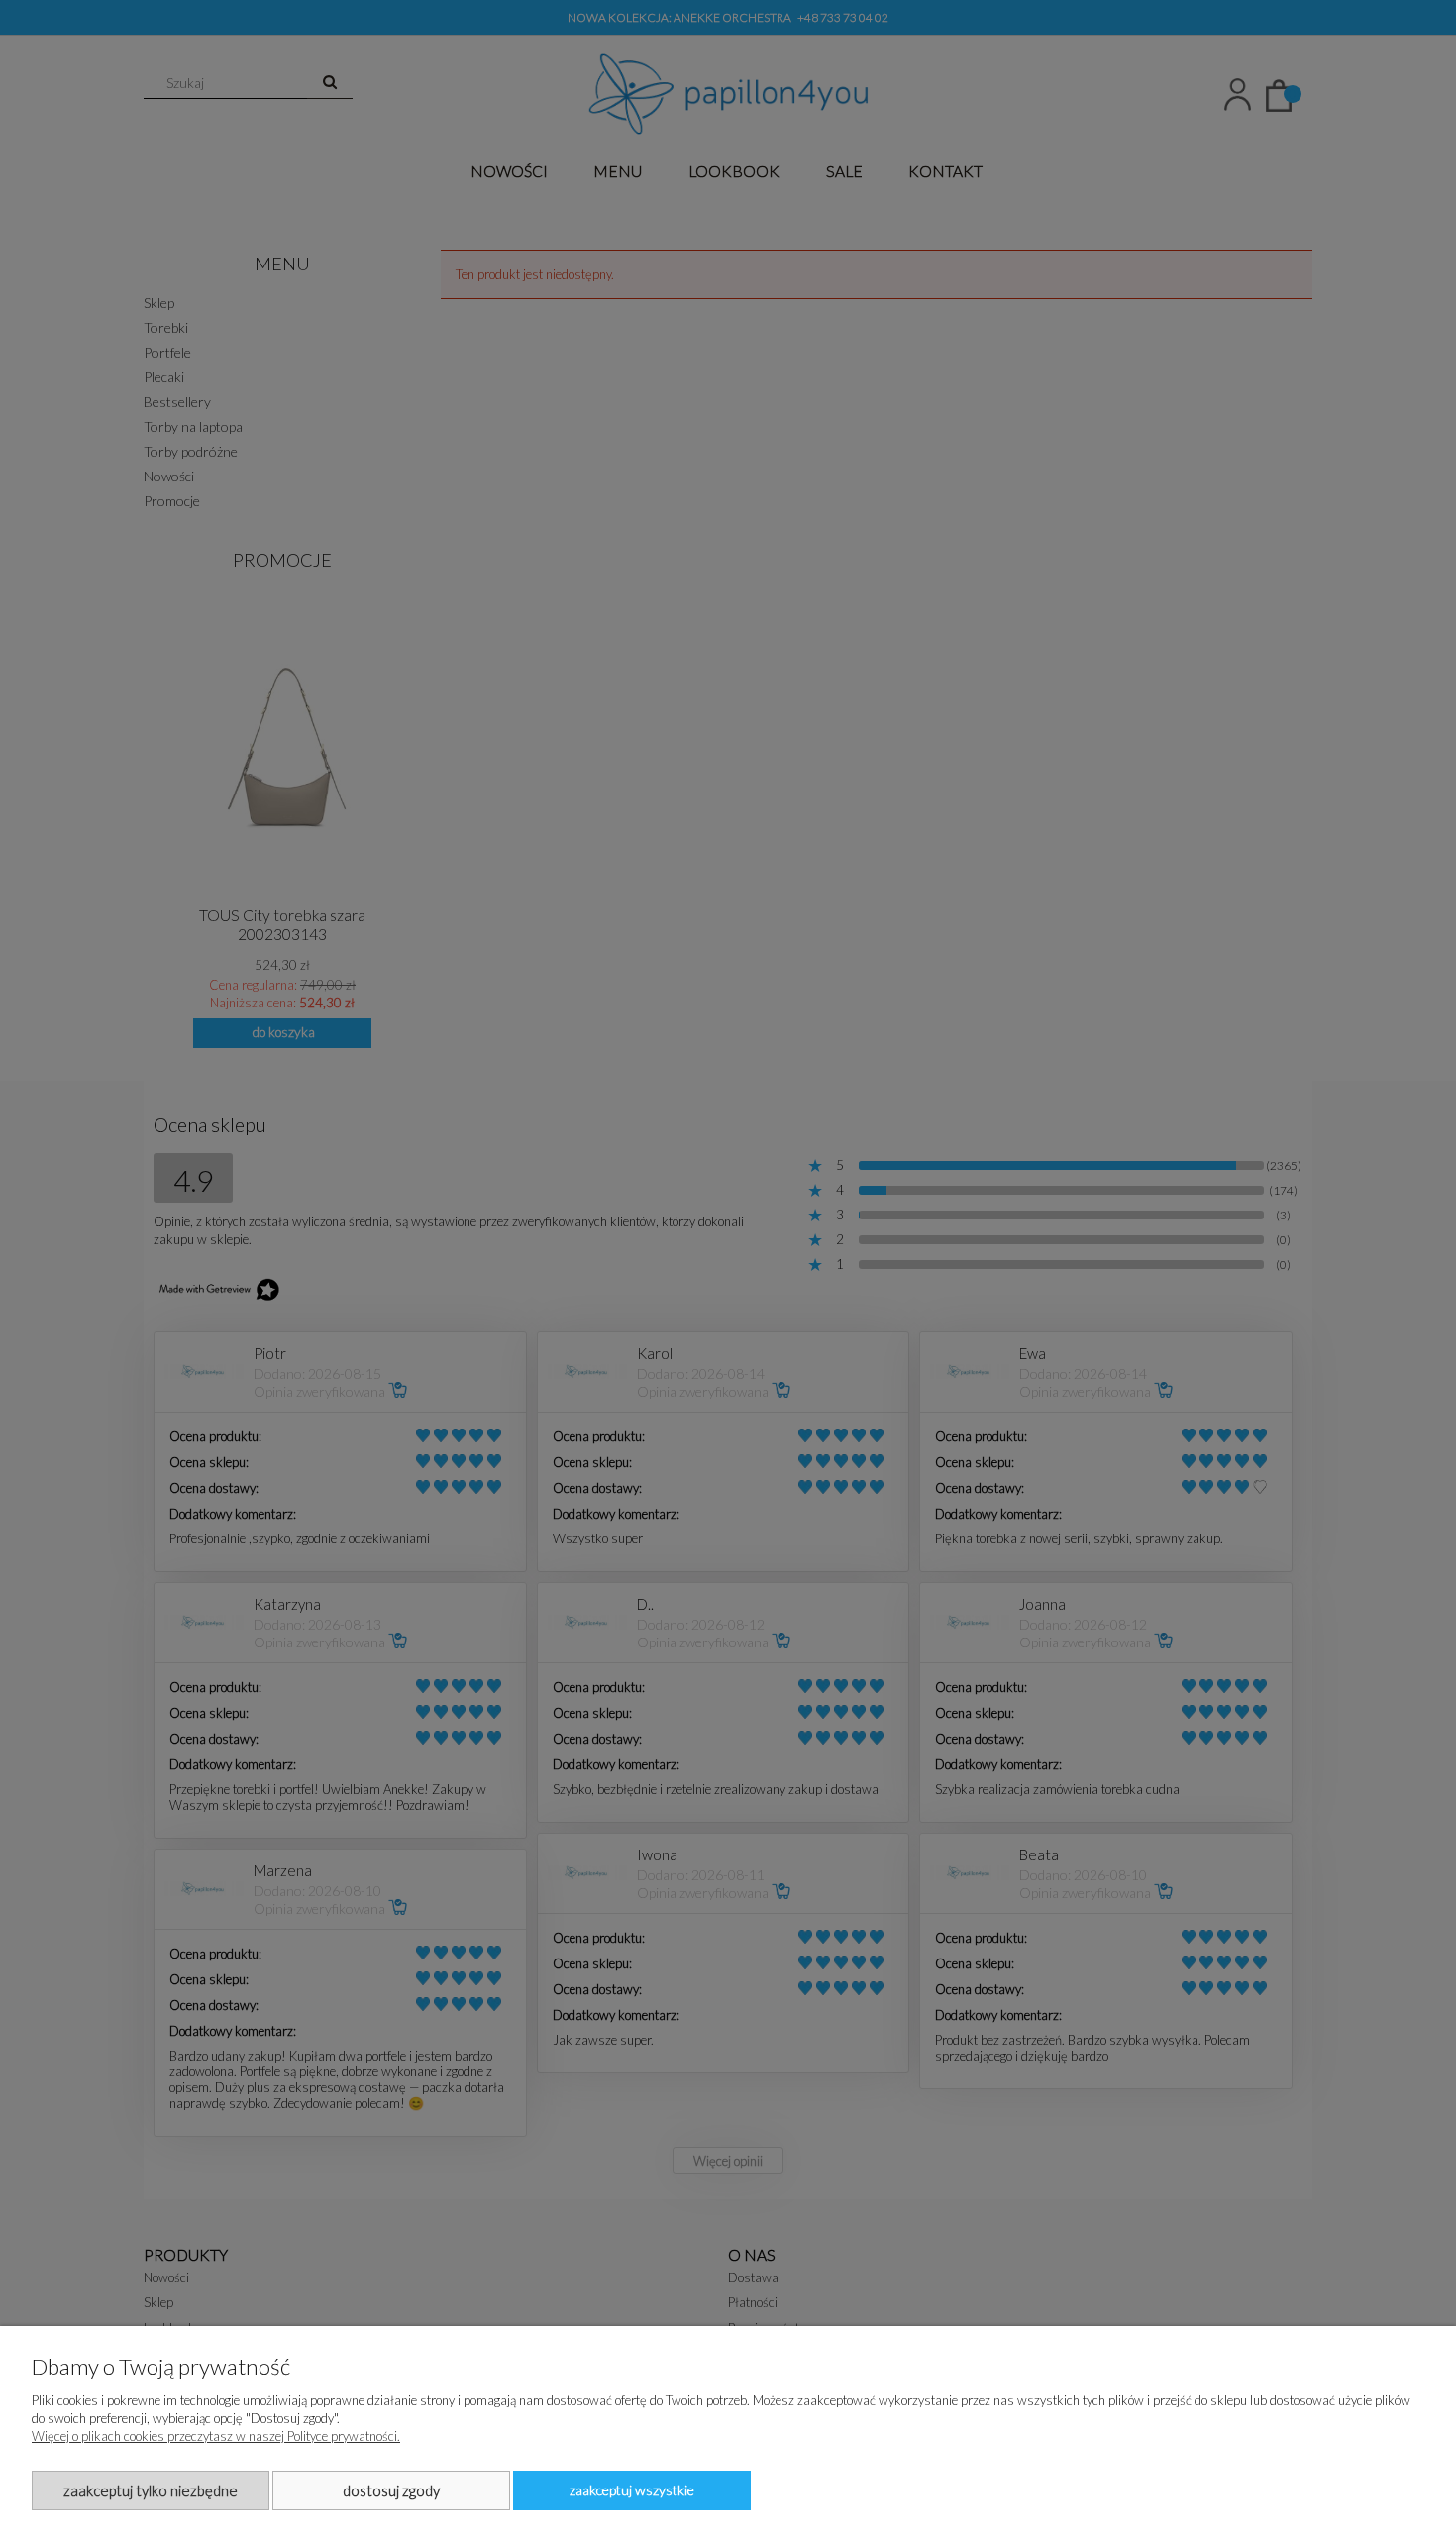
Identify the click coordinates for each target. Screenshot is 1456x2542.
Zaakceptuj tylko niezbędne (151, 2490)
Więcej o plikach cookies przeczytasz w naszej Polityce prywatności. (216, 2436)
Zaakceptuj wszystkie (632, 2490)
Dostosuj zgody (391, 2490)
